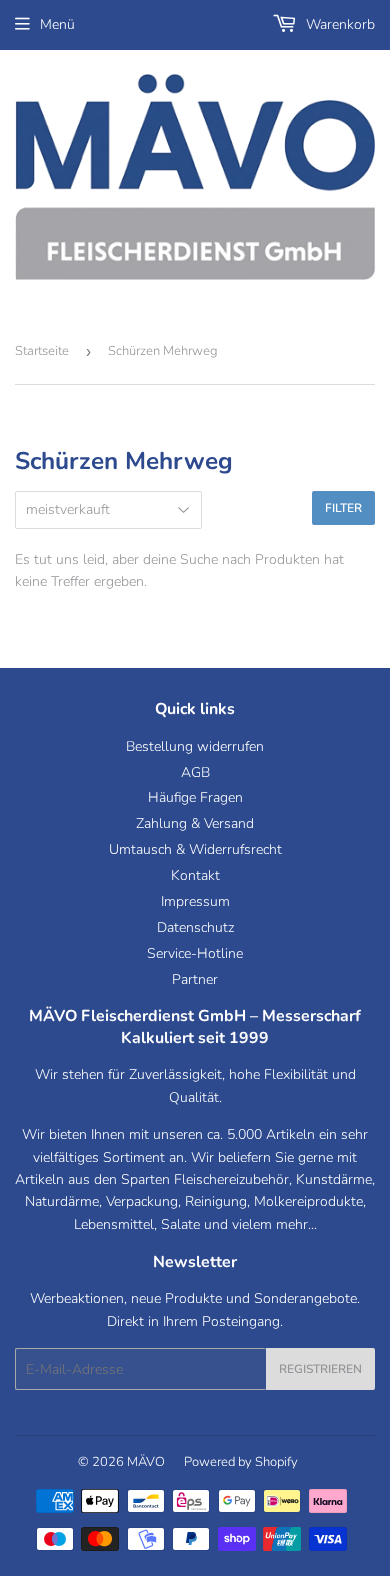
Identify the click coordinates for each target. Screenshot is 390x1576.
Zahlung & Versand (195, 823)
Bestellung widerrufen (195, 746)
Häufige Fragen (195, 797)
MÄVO (146, 1462)
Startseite (42, 351)
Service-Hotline (195, 953)
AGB (195, 772)
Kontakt (195, 875)
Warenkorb (338, 24)
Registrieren (320, 1369)
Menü (57, 24)
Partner (195, 979)
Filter (343, 508)
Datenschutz (195, 927)
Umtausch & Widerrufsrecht (195, 849)
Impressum (195, 901)
